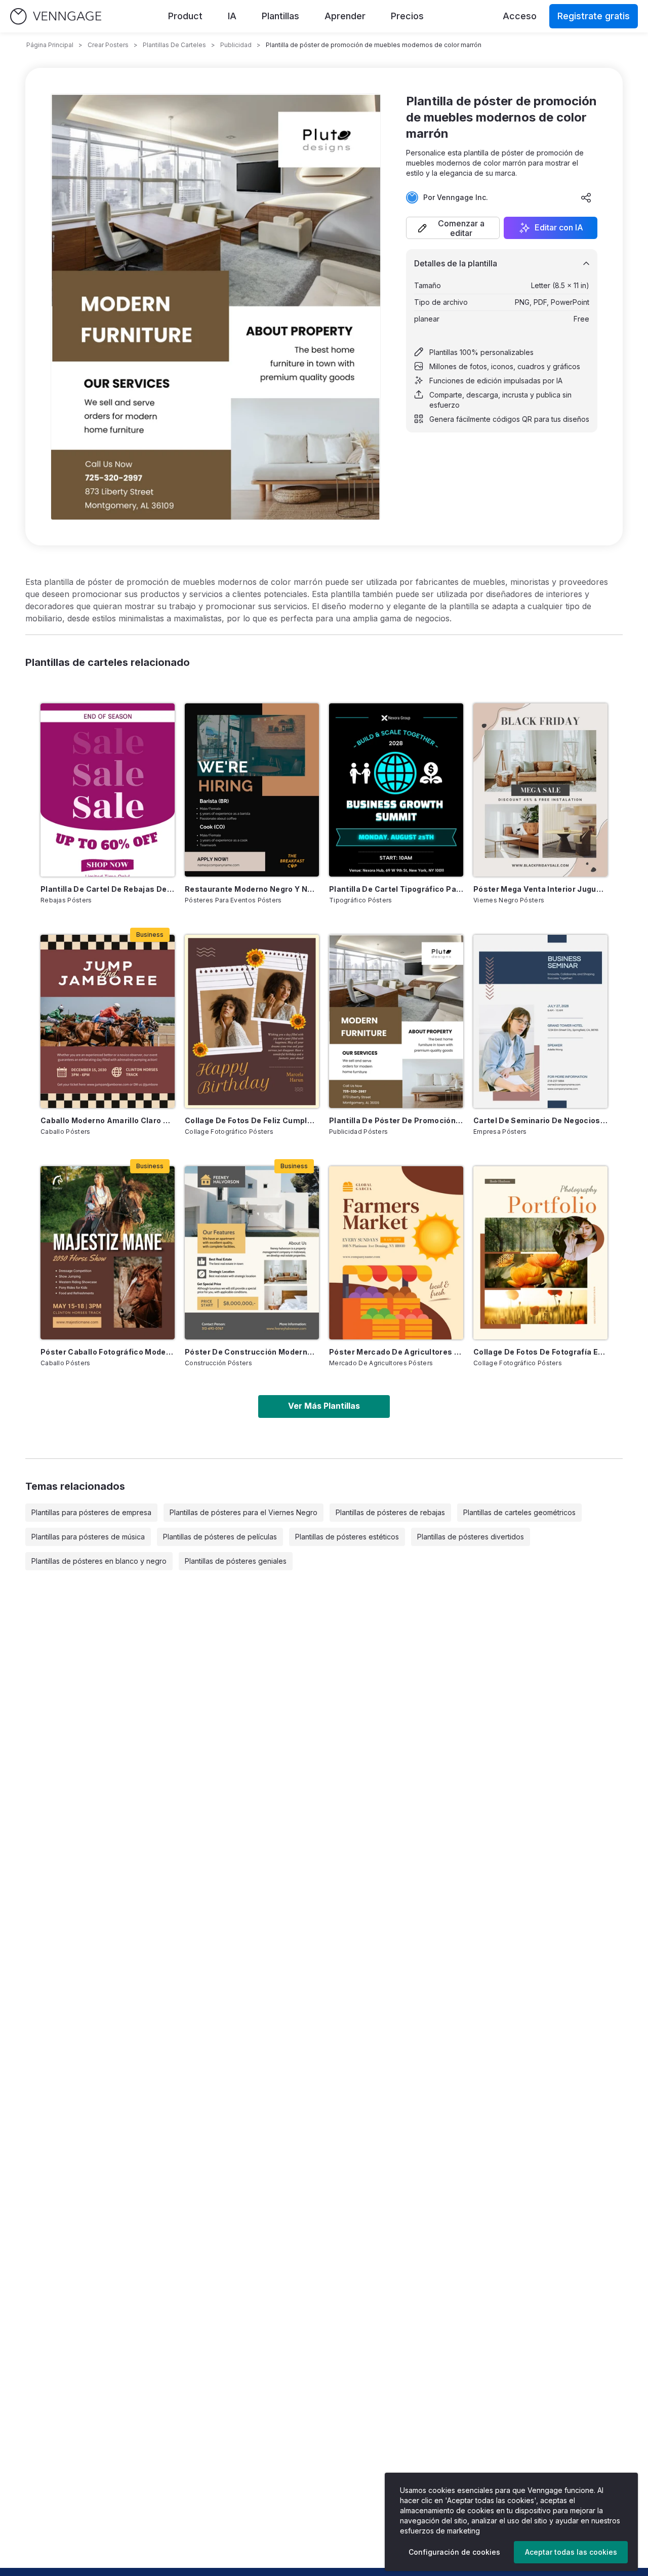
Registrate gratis (594, 16)
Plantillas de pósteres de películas (220, 1537)
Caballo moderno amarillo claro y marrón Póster (108, 1120)
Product (185, 16)
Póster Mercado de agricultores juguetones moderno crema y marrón (396, 1352)
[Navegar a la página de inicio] (56, 16)
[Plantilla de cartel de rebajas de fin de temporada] (108, 790)
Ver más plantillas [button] (324, 1406)
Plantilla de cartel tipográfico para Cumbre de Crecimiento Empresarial (396, 889)
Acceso (520, 16)
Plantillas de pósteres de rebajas (390, 1512)
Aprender (345, 16)
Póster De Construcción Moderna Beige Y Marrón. (252, 1352)
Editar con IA (559, 228)
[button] (453, 228)
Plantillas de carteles (174, 45)
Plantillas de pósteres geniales (236, 1561)
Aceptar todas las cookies (571, 2552)
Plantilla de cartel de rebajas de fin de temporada (108, 889)
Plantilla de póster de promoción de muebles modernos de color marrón (396, 1120)
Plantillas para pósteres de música (88, 1537)
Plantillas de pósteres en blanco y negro (99, 1561)
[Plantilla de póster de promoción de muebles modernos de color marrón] (396, 1021)
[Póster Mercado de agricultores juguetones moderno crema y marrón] (396, 1253)
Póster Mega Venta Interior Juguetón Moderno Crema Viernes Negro (540, 889)
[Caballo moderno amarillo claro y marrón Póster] (108, 1021)
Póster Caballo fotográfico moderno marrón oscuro (108, 1352)
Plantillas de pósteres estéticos (347, 1537)
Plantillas (280, 16)
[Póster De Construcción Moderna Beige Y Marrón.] (252, 1253)
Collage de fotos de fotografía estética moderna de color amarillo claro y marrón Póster (540, 1352)
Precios (407, 16)
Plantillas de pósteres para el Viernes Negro (244, 1512)
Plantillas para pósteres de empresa (91, 1512)
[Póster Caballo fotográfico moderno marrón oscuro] (108, 1253)
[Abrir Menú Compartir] (586, 197)
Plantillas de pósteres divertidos (471, 1537)
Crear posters (108, 45)
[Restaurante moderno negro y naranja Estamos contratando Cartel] (252, 790)
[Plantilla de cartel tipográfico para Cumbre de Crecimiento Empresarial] (396, 790)
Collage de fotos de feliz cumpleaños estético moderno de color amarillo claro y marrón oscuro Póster (252, 1120)
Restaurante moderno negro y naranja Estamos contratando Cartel (252, 889)
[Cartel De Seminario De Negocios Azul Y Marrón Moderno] (540, 1021)
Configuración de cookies (454, 2552)
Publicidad (236, 45)
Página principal (50, 45)
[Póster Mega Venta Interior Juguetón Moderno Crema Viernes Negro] (540, 790)
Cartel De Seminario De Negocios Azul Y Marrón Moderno (540, 1120)
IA (232, 16)
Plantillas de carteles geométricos (519, 1512)
